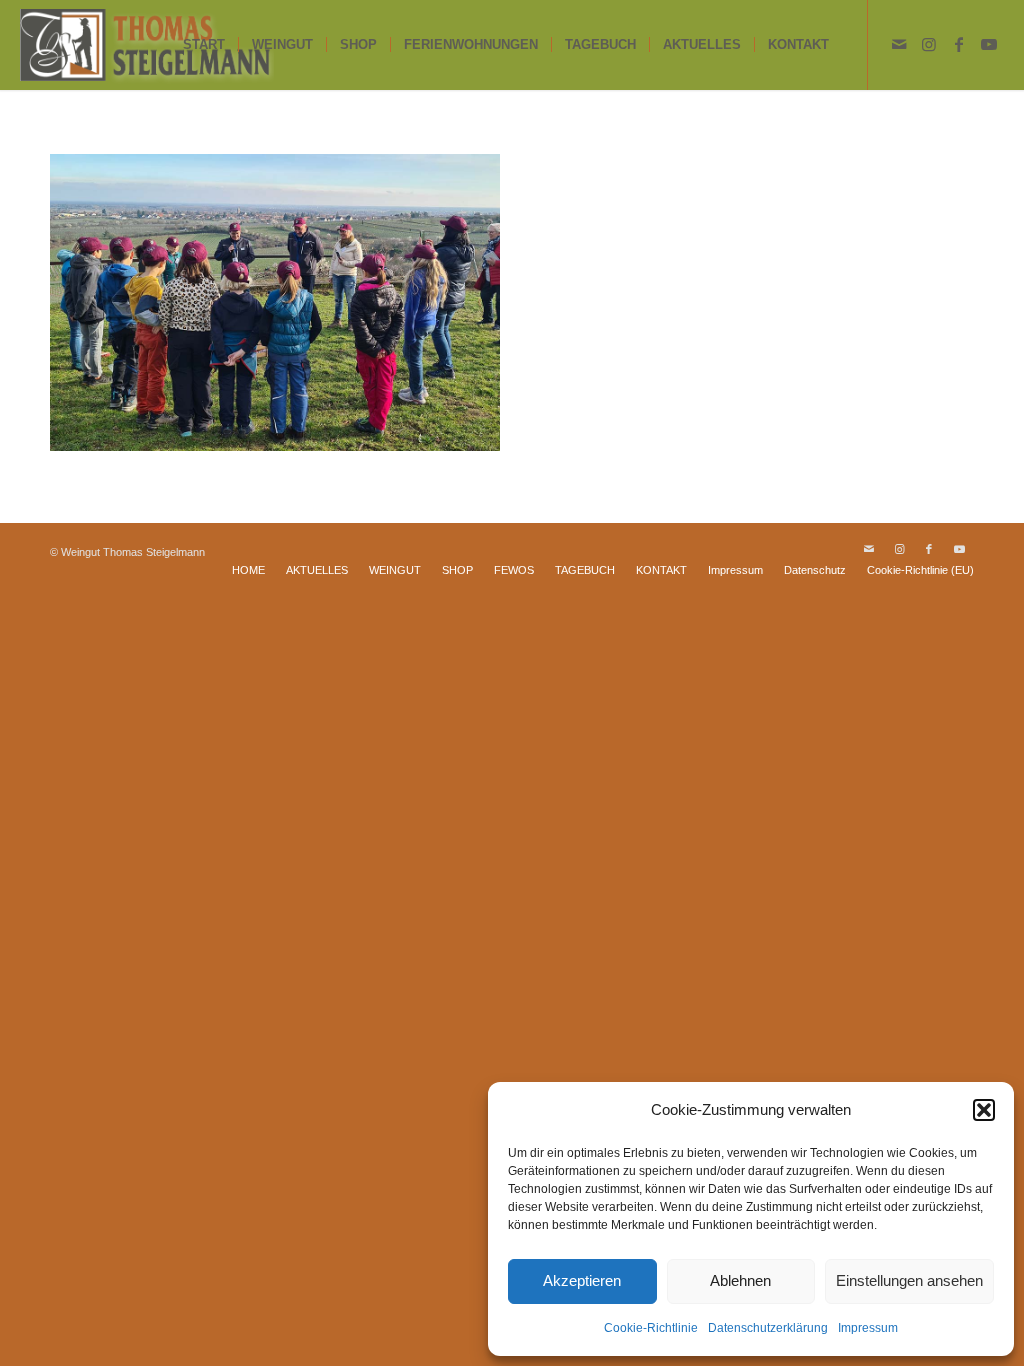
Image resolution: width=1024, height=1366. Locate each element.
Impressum (868, 1328)
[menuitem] (204, 45)
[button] (984, 1110)
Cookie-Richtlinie (651, 1328)
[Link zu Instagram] (929, 44)
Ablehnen (740, 1280)
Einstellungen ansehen (909, 1280)
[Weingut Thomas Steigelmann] (146, 45)
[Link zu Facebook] (959, 44)
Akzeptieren (582, 1280)
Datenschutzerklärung (768, 1328)
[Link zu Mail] (899, 44)
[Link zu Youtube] (989, 44)
